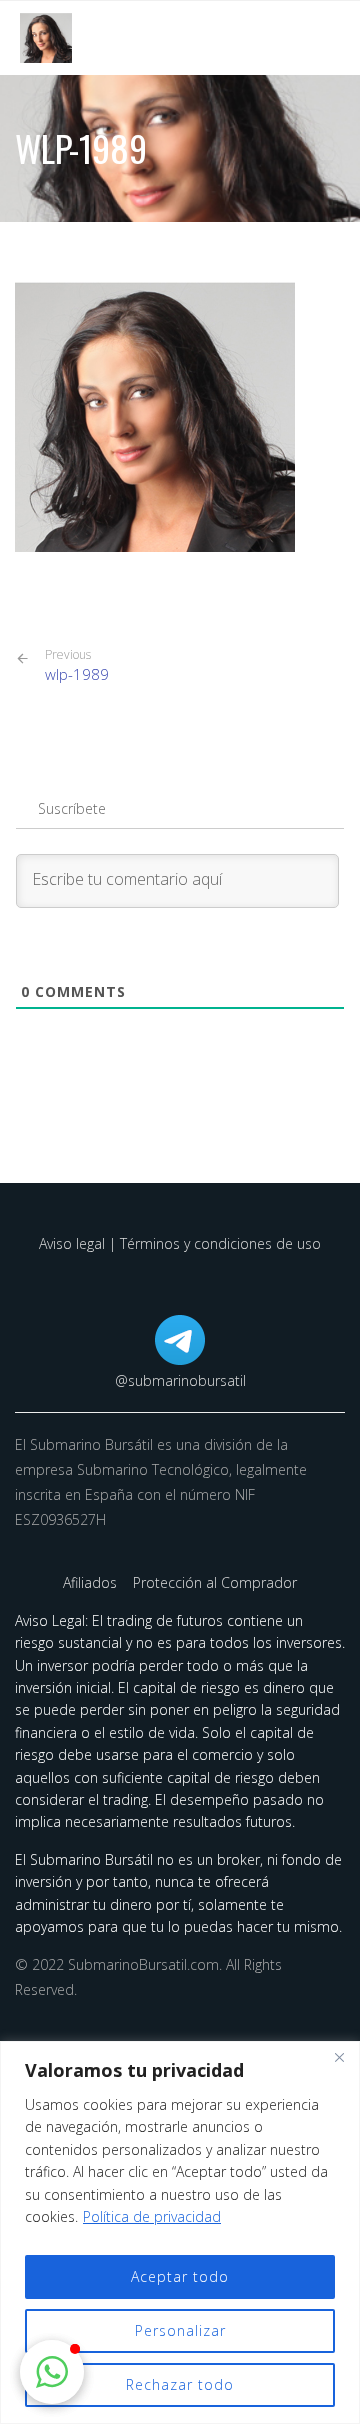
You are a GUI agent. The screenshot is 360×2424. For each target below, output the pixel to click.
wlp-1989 (77, 665)
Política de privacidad (152, 2216)
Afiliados (92, 1582)
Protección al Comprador (215, 1582)
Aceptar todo (180, 2276)
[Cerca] (339, 2058)
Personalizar (180, 2330)
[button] (52, 2372)
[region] (180, 2232)
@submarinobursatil (180, 1380)
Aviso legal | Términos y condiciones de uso (180, 1243)
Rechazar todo (180, 2384)
